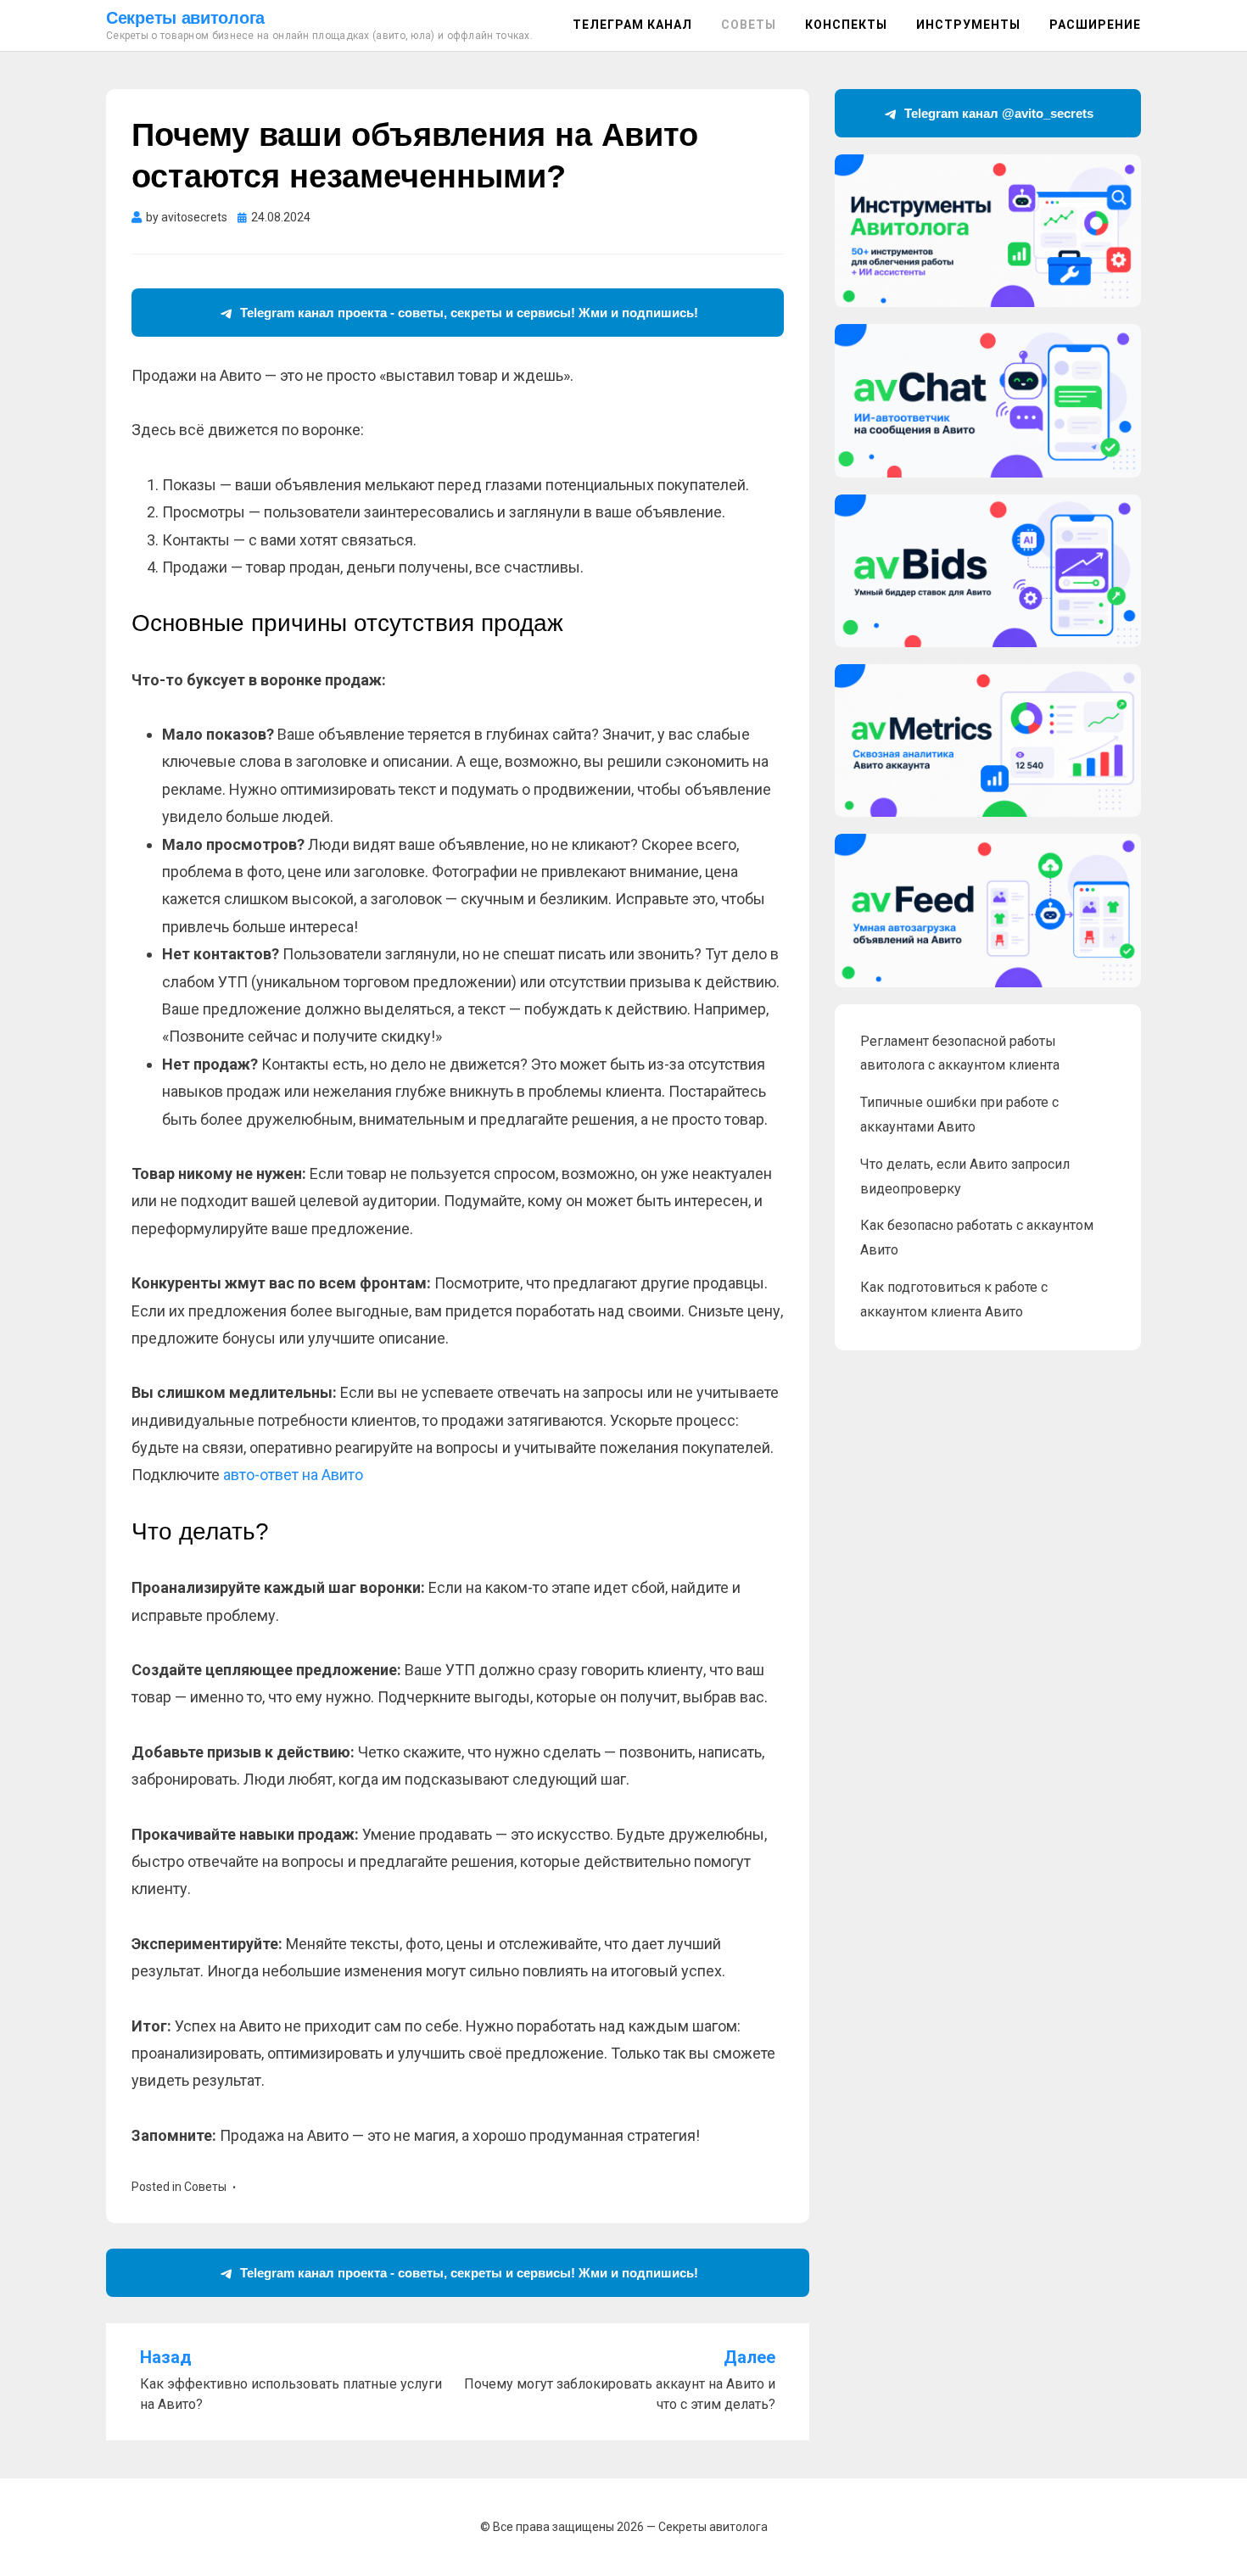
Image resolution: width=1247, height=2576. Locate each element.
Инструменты (968, 25)
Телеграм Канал (632, 25)
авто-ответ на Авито (293, 1475)
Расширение (1095, 25)
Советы (749, 25)
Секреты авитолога (185, 18)
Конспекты (846, 25)
